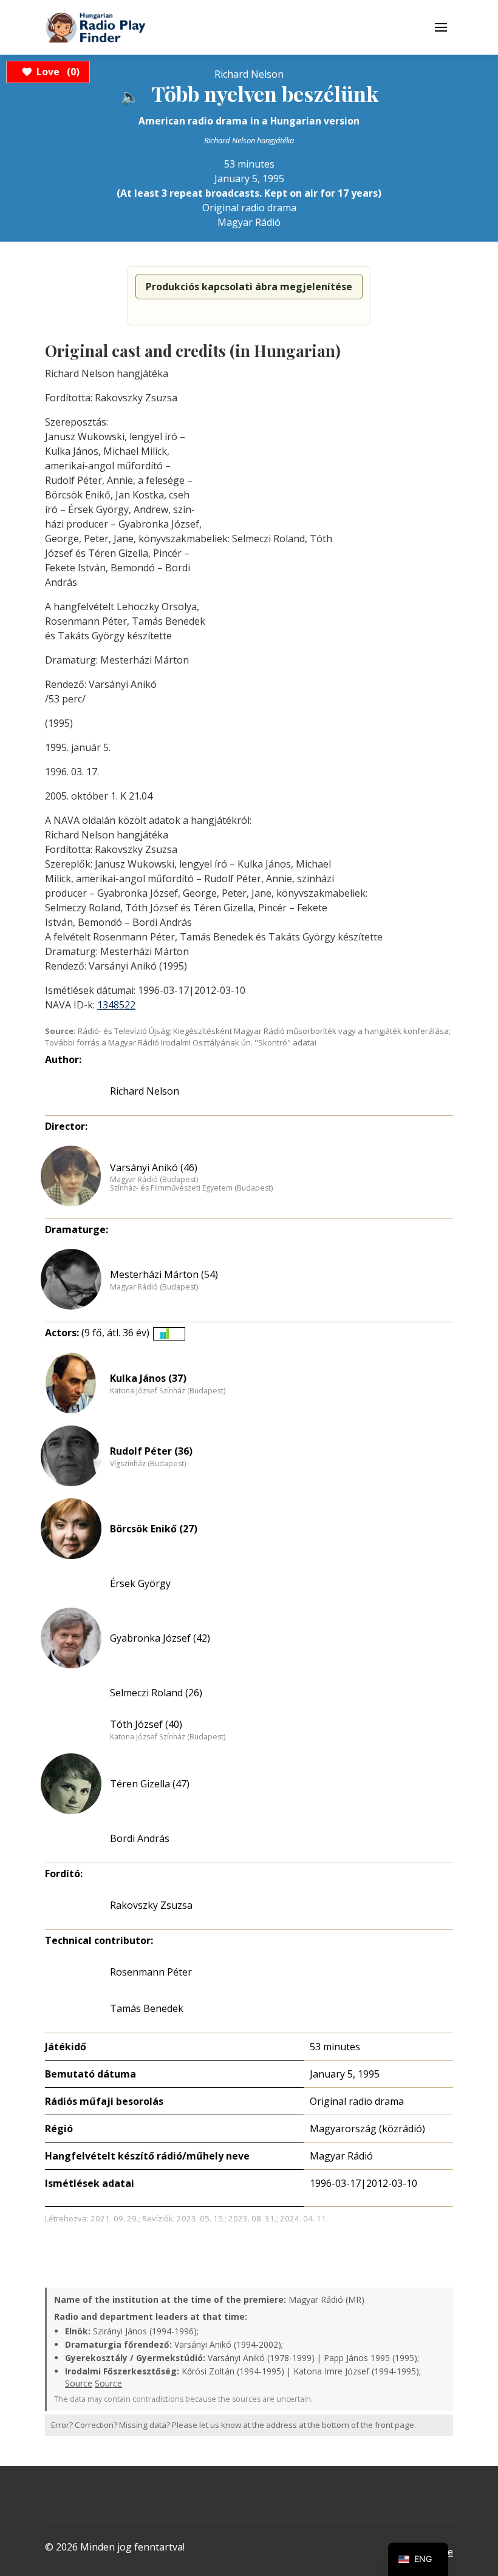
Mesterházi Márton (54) (164, 1274)
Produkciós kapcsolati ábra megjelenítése (249, 287)
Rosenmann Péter (151, 1972)
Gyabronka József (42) (160, 1638)
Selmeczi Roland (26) (156, 1693)
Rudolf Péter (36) (151, 1451)
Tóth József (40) (146, 1724)
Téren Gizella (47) (150, 1784)
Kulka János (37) (148, 1378)
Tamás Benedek (147, 2008)
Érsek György (140, 1583)
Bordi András (140, 1838)
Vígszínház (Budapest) (148, 1464)
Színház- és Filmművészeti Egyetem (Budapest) (191, 1188)
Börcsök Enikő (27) (154, 1529)
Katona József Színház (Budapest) (168, 1391)
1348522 (116, 1005)
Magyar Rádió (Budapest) (154, 1180)
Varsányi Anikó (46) (154, 1167)
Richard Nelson (145, 1091)
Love (56, 72)
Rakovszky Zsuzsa (151, 1905)
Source (79, 2383)
